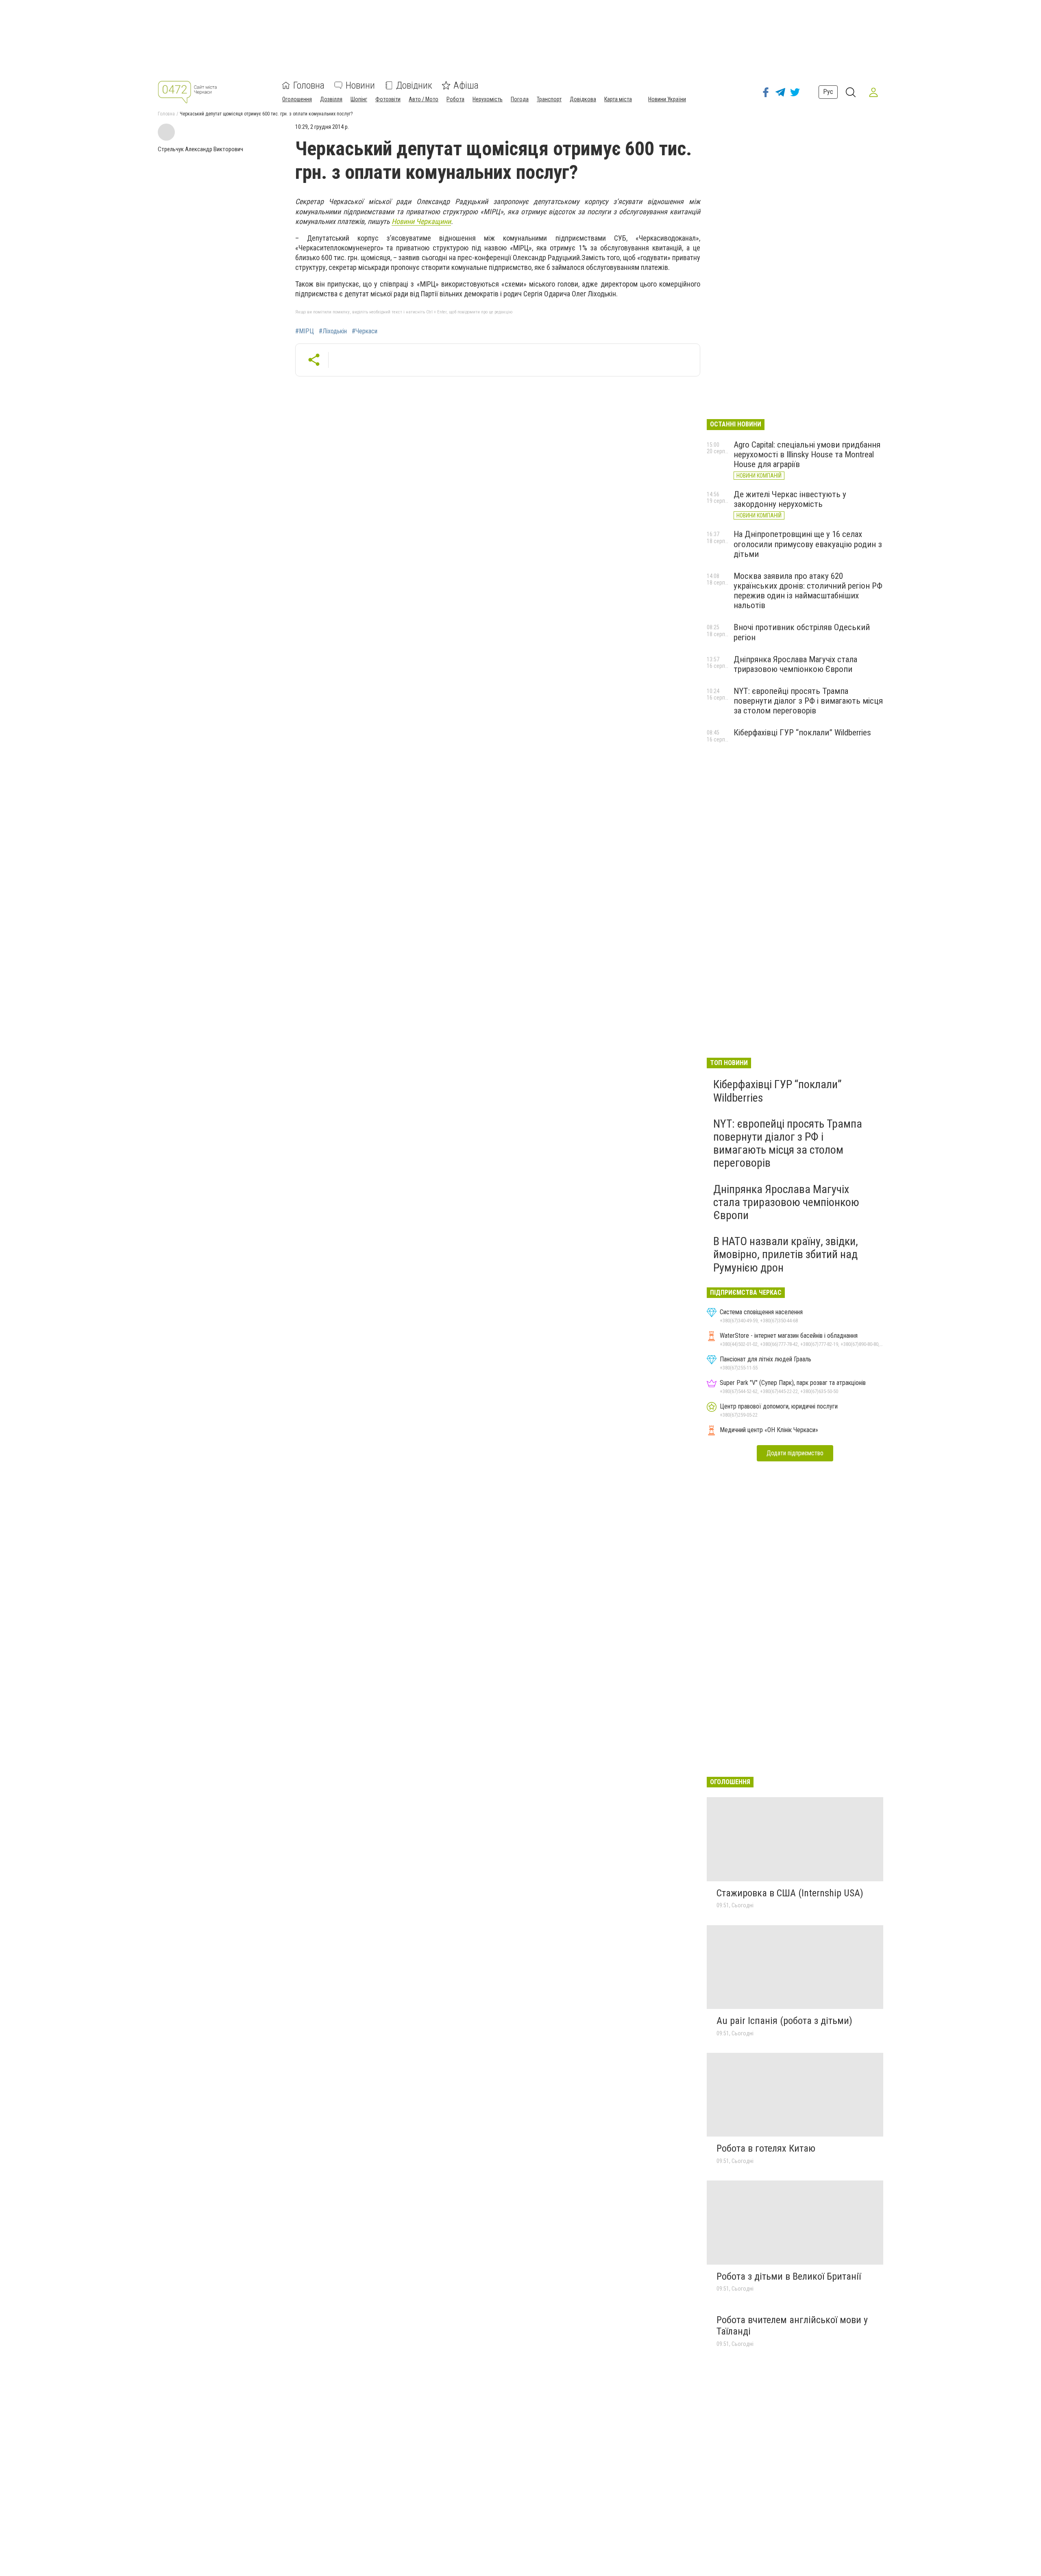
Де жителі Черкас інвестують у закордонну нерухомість (790, 499)
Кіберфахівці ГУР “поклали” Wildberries (802, 733)
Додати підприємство (795, 1453)
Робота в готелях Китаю (766, 2148)
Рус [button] (828, 92)
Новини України (667, 99)
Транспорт (549, 99)
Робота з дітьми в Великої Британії (789, 2276)
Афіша (466, 85)
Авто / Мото (424, 99)
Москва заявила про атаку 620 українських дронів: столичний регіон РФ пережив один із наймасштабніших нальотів (808, 591)
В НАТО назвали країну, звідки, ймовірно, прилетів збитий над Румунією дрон (786, 1254)
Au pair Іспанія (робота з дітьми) (784, 2021)
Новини (360, 85)
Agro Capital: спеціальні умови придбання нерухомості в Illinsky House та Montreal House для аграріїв (807, 454)
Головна (309, 85)
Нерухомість (488, 99)
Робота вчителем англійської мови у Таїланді (792, 2326)
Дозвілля (331, 99)
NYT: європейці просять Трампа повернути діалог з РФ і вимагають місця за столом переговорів (808, 701)
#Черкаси (365, 331)
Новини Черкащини (421, 221)
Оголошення (297, 99)
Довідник (414, 85)
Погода (520, 99)
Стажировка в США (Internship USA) (790, 1893)
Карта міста (618, 99)
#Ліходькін (333, 331)
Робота (455, 99)
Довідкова (583, 99)
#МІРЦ (305, 331)
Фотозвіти (388, 99)
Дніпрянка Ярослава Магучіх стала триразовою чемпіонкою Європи (795, 664)
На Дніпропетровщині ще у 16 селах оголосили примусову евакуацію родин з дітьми (808, 544)
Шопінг (359, 99)
